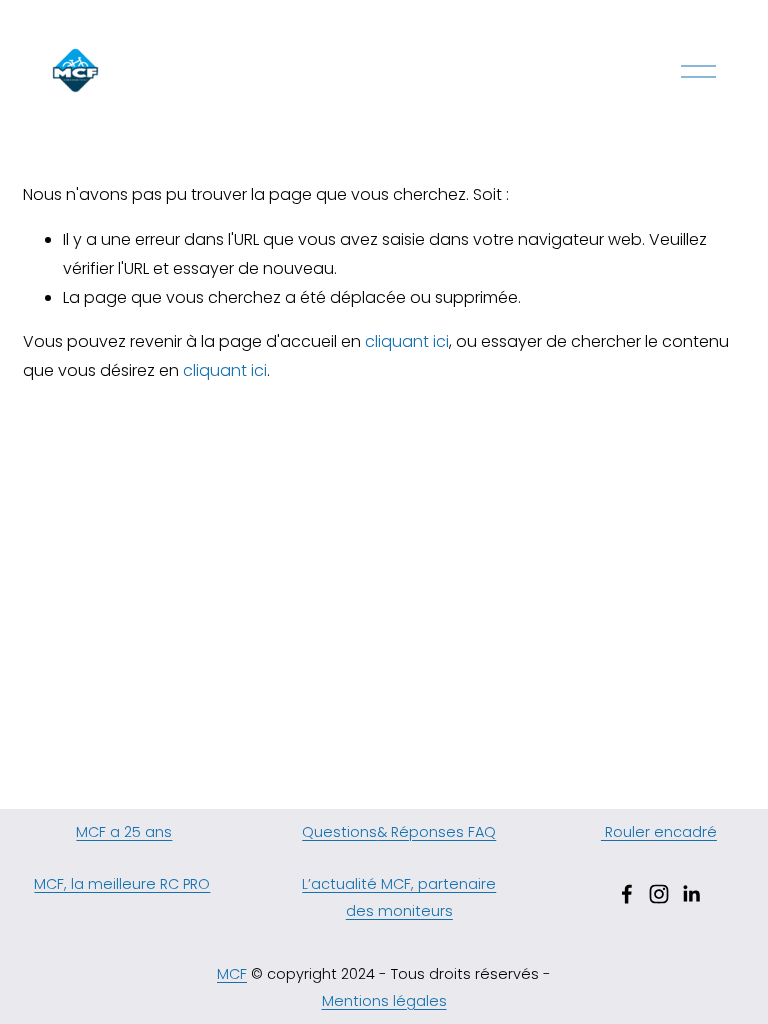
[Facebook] (627, 894)
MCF (232, 974)
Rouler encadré (659, 832)
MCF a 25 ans (124, 832)
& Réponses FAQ (436, 832)
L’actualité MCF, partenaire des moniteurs (399, 897)
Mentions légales (384, 1001)
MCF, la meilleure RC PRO (122, 884)
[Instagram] (659, 894)
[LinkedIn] (691, 894)
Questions (339, 832)
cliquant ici (407, 341)
